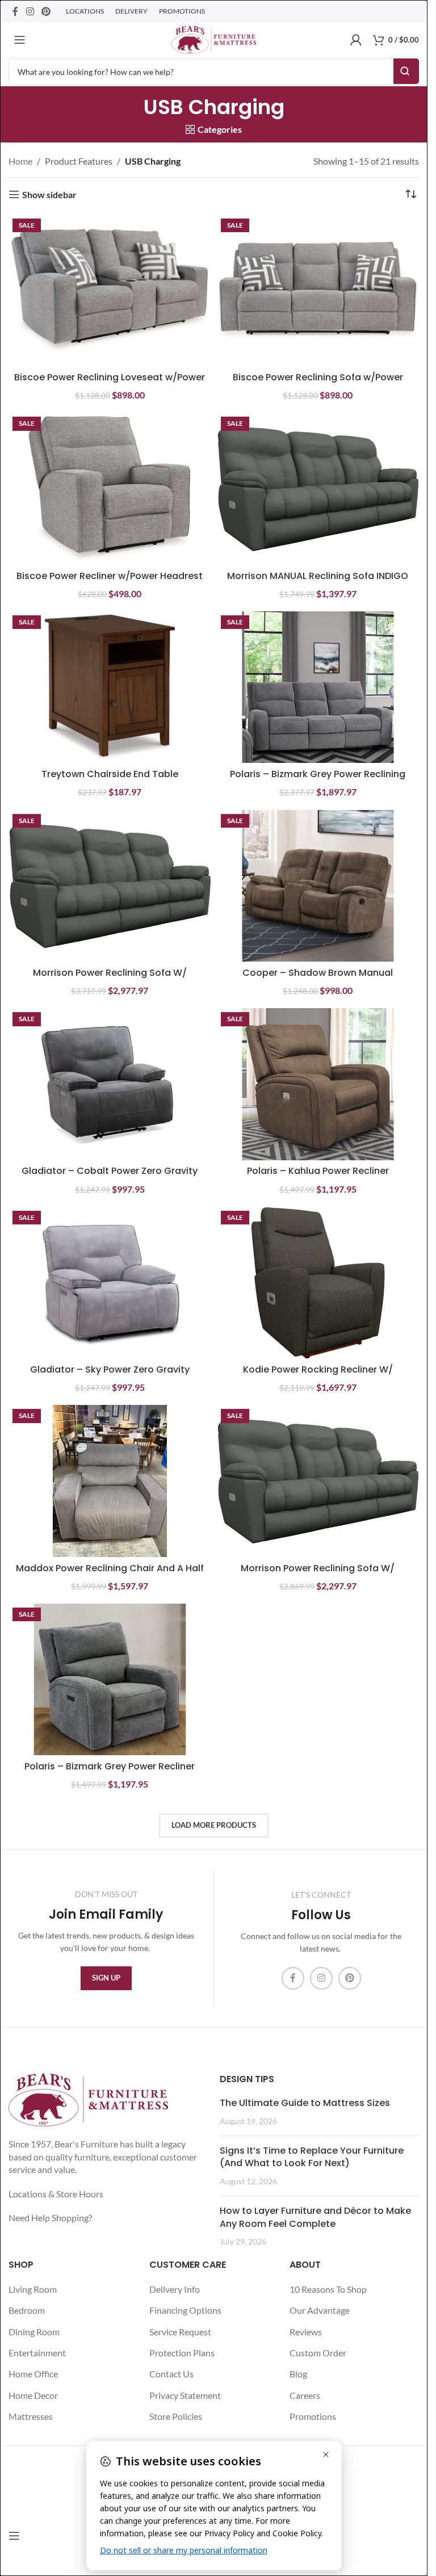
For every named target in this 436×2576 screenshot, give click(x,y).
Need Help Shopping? (50, 2218)
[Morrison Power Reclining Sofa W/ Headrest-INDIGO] (318, 1481)
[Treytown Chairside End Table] (110, 687)
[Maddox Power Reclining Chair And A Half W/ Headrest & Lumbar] (110, 1481)
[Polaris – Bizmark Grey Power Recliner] (110, 1679)
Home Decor (33, 2395)
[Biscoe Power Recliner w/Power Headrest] (110, 488)
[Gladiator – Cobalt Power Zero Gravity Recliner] (110, 1084)
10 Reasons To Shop (328, 2289)
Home (20, 161)
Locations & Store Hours (56, 2194)
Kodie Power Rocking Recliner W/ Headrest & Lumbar (318, 1376)
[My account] (356, 40)
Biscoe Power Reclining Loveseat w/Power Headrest (110, 383)
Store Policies (176, 2416)
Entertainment (37, 2353)
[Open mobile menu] (20, 40)
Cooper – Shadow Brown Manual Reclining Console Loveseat (318, 979)
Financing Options (185, 2310)
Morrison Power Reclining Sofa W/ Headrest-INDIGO (318, 1574)
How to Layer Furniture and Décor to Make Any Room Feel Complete (315, 2217)
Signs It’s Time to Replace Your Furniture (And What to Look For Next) (312, 2157)
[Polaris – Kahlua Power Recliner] (318, 1084)
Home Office (33, 2374)
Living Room (33, 2289)
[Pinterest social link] (46, 11)
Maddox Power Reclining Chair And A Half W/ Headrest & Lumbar (110, 1574)
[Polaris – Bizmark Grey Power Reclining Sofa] (318, 687)
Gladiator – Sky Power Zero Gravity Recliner (110, 1376)
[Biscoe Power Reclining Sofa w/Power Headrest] (318, 290)
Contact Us (171, 2374)
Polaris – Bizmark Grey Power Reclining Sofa (318, 780)
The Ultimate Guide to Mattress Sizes (305, 2103)
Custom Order (318, 2353)
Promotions (313, 2416)
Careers (305, 2395)
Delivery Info (175, 2289)
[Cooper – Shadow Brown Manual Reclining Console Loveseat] (318, 886)
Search (406, 71)
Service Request (180, 2332)
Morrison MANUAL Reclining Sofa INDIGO (318, 576)
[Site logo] (214, 38)
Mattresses (31, 2416)
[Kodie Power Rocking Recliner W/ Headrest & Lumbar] (318, 1283)
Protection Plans (182, 2353)
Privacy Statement (185, 2395)
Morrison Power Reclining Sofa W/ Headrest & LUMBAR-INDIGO (110, 979)
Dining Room (34, 2332)
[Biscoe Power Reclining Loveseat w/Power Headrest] (110, 290)
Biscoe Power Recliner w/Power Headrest (110, 576)
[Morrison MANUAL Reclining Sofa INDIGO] (318, 488)
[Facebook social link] (15, 11)
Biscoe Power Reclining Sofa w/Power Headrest (318, 383)
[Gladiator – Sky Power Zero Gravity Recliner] (110, 1283)
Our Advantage (320, 2310)
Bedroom (27, 2310)
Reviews (306, 2332)
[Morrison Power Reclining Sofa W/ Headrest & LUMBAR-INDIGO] (110, 886)
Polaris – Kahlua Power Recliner (318, 1171)
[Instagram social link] (30, 11)
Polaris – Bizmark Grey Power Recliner (110, 1766)
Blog (298, 2374)
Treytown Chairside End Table (110, 774)
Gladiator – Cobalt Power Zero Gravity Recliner (110, 1177)
